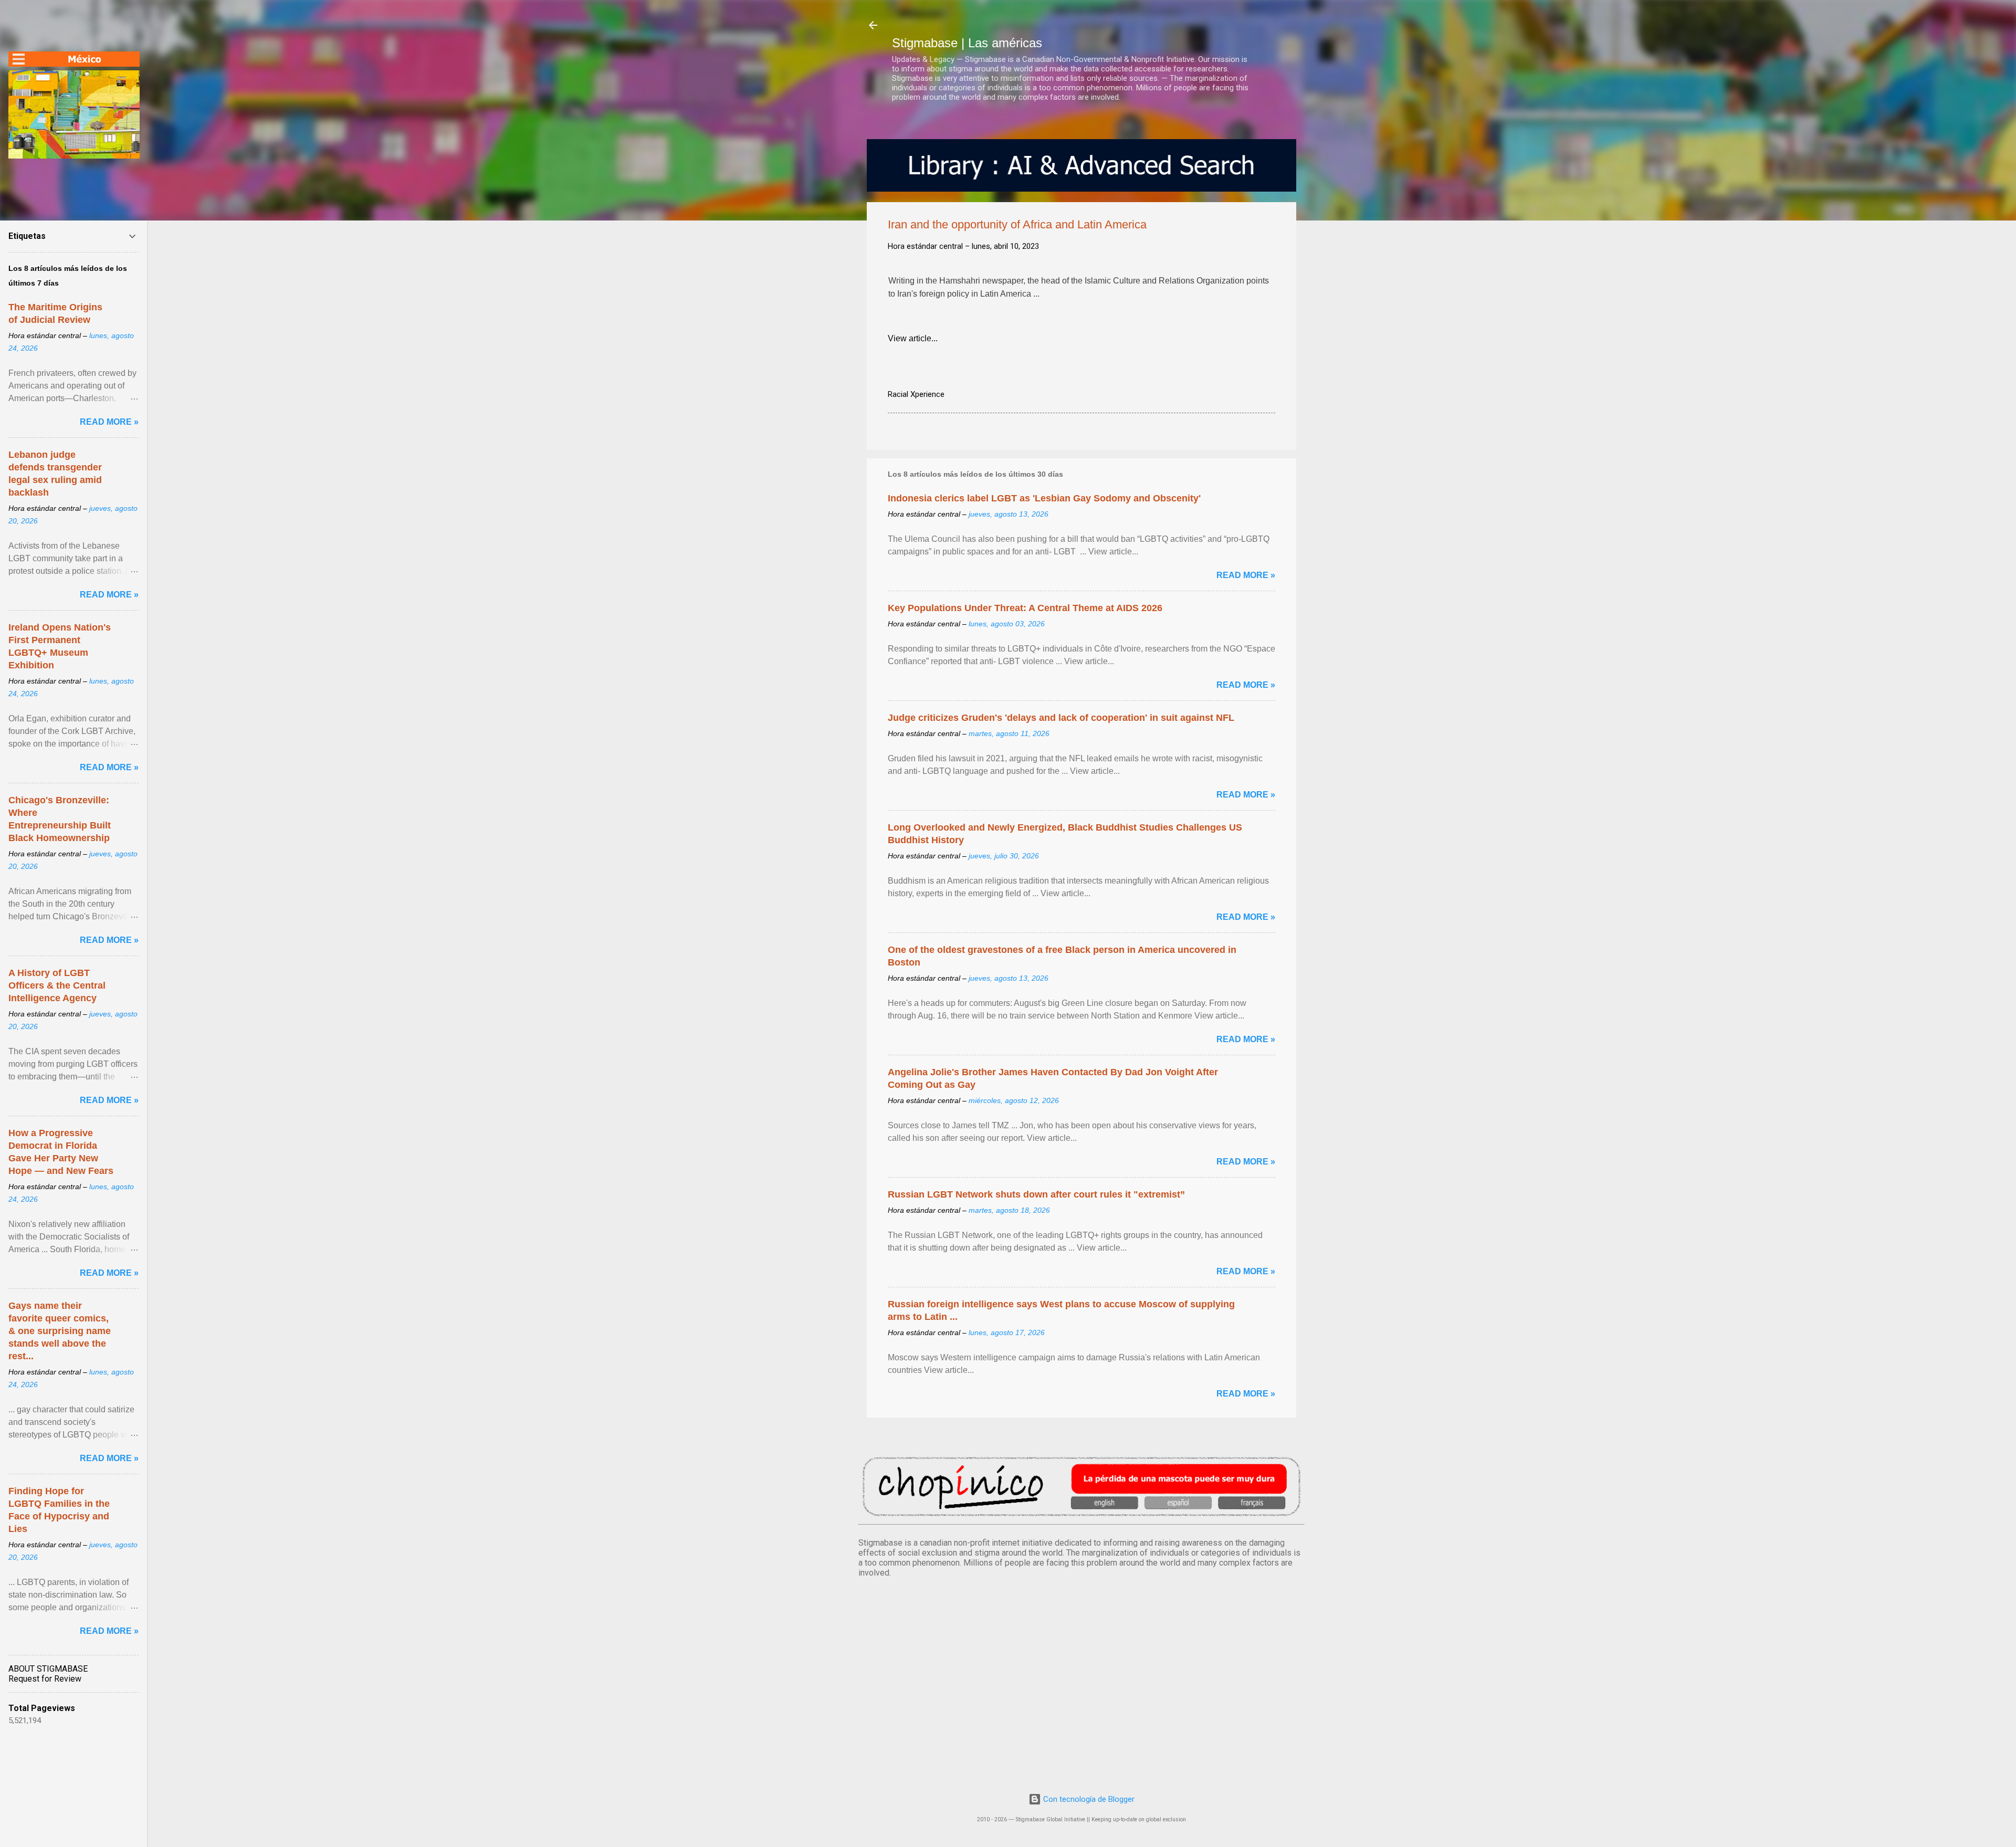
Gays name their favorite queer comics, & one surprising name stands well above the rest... (60, 1331)
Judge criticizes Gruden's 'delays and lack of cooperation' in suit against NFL (1061, 718)
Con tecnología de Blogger (1088, 1799)
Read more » (1246, 575)
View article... (913, 338)
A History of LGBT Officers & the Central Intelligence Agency (57, 985)
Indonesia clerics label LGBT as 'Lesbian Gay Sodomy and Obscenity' (1044, 498)
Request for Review (45, 1679)
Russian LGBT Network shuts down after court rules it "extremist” (1036, 1194)
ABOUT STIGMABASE (48, 1669)
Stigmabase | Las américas (967, 43)
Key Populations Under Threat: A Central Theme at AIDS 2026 (1025, 608)
